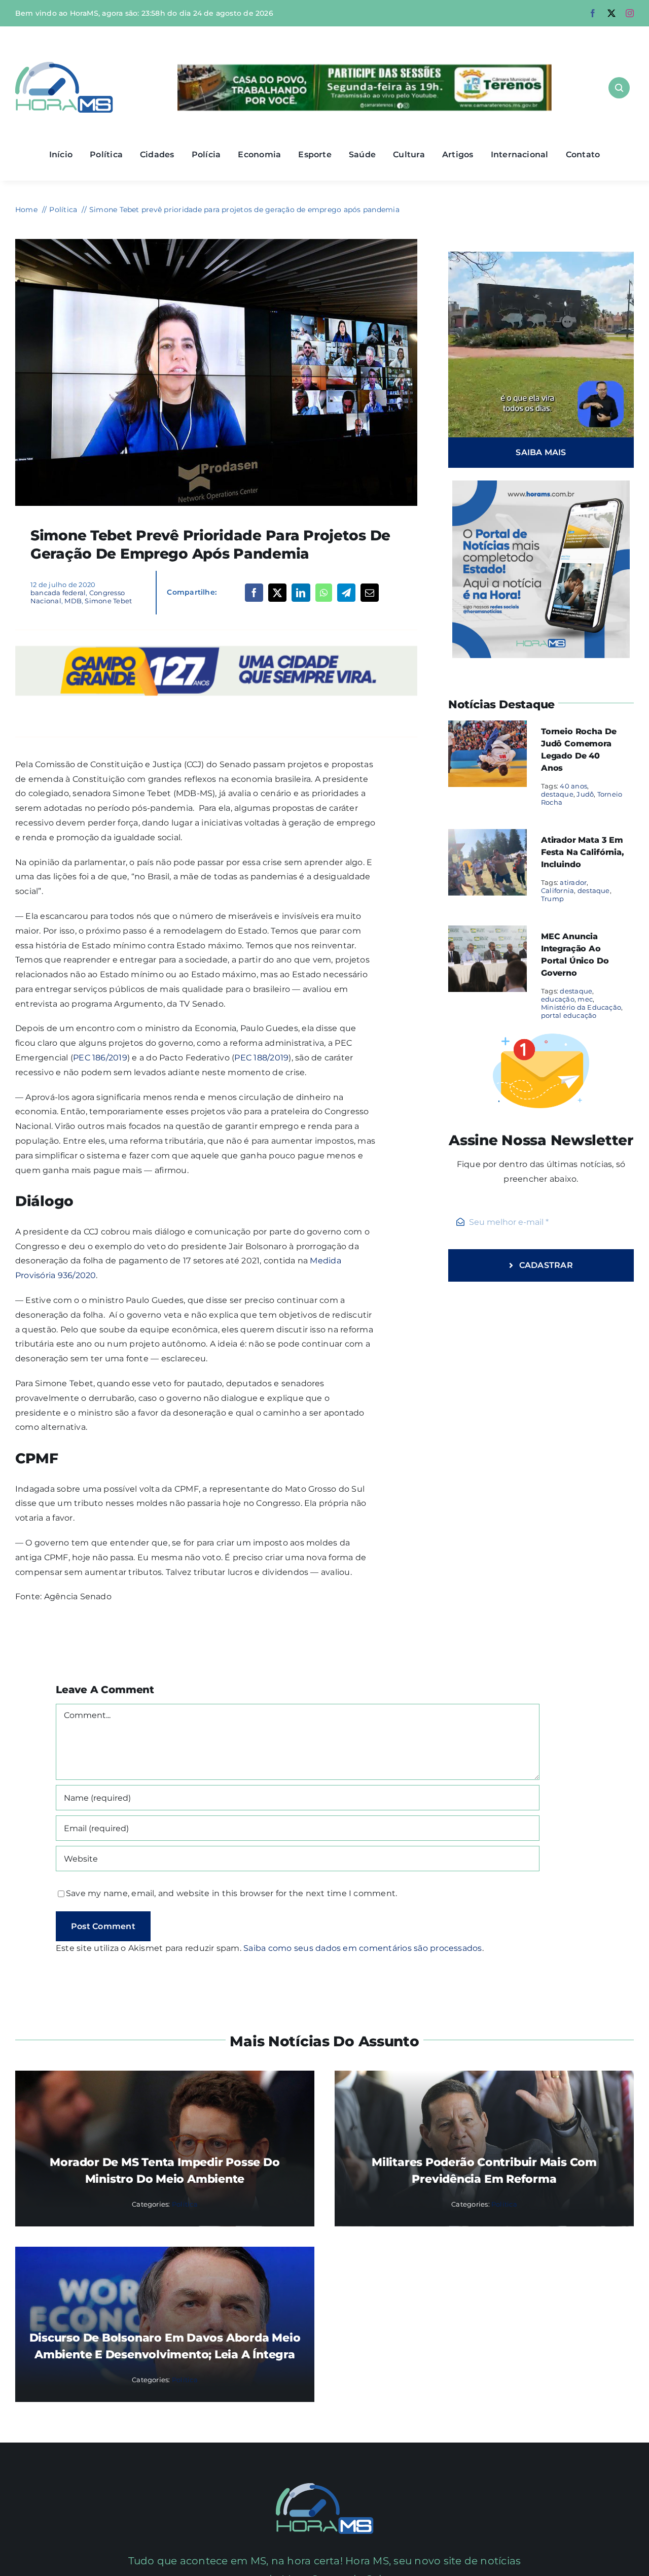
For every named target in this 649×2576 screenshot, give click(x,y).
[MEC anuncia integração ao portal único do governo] (488, 932)
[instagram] (630, 13)
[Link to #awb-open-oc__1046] (619, 88)
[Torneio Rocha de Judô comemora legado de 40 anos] (488, 727)
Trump (552, 899)
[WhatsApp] (324, 593)
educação (558, 999)
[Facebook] (254, 593)
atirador (573, 882)
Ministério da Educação (581, 1007)
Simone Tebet (108, 601)
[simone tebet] (216, 243)
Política (185, 2204)
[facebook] (593, 13)
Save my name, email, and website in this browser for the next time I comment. (231, 1893)
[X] (277, 593)
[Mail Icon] (325, 2487)
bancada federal (58, 593)
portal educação (569, 1015)
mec (585, 999)
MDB (73, 601)
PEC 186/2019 (100, 1058)
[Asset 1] (64, 66)
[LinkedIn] (301, 593)
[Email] (370, 593)
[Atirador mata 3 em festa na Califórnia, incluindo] (488, 836)
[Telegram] (346, 593)
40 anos (573, 786)
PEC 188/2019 (261, 1058)
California (557, 890)
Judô (585, 794)
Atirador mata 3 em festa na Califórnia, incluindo (583, 852)
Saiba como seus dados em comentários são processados (363, 1948)
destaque (557, 794)
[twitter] (611, 13)
